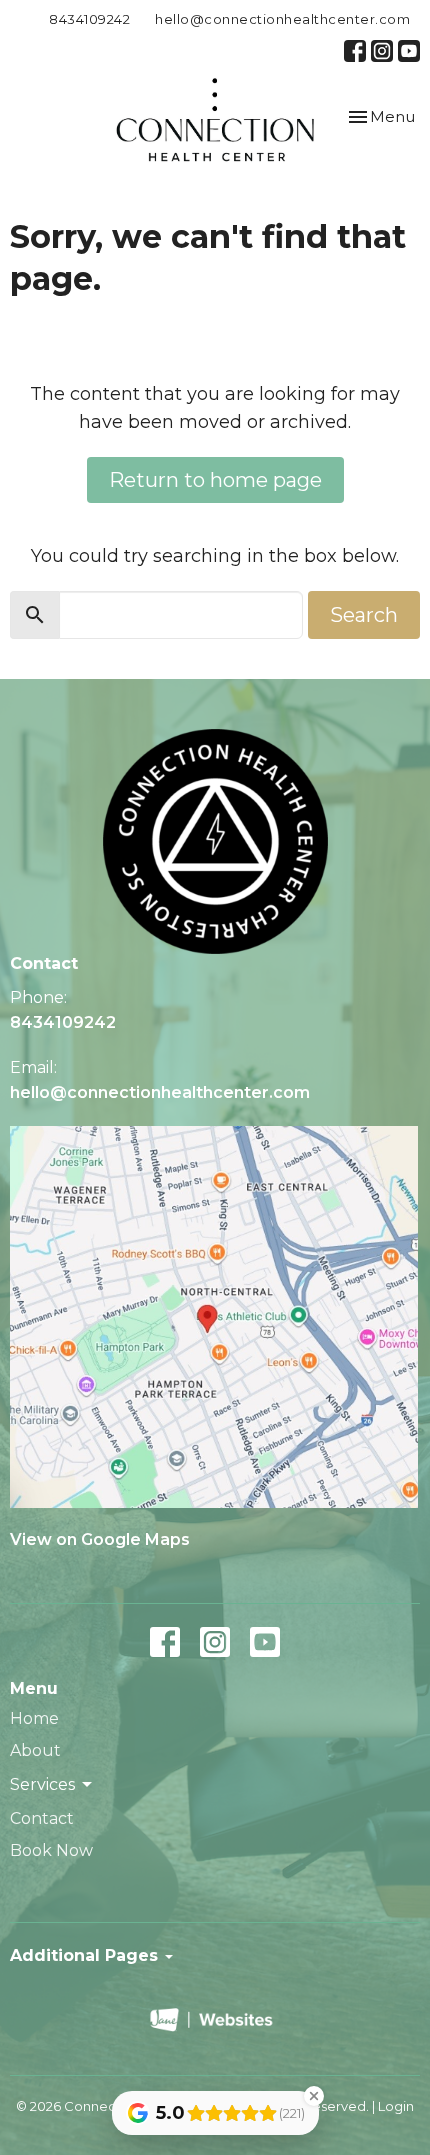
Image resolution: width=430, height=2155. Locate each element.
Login (396, 2106)
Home (34, 1718)
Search (364, 615)
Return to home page (215, 480)
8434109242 (89, 19)
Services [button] (42, 1784)
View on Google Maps (100, 1539)
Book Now (51, 1850)
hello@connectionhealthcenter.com (282, 19)
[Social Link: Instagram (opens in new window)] (382, 51)
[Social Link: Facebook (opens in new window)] (355, 51)
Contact (42, 1818)
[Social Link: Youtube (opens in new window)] (409, 51)
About (35, 1750)
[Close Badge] (314, 2096)
